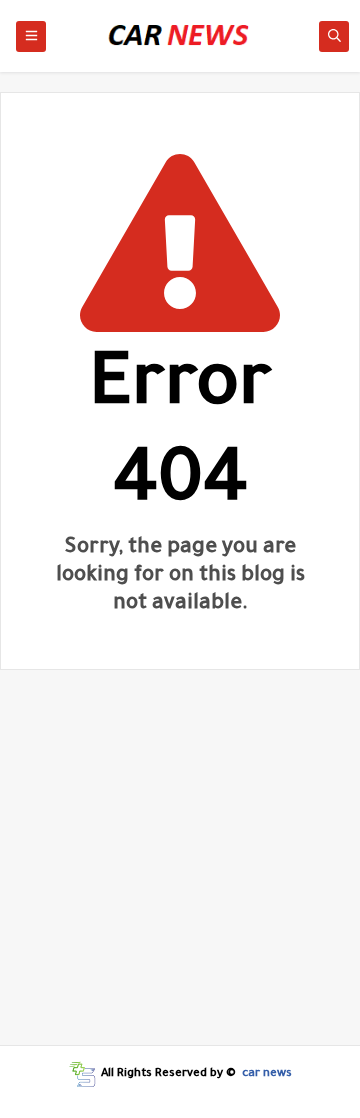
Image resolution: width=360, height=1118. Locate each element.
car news (267, 1074)
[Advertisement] (180, 865)
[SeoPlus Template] (82, 1074)
